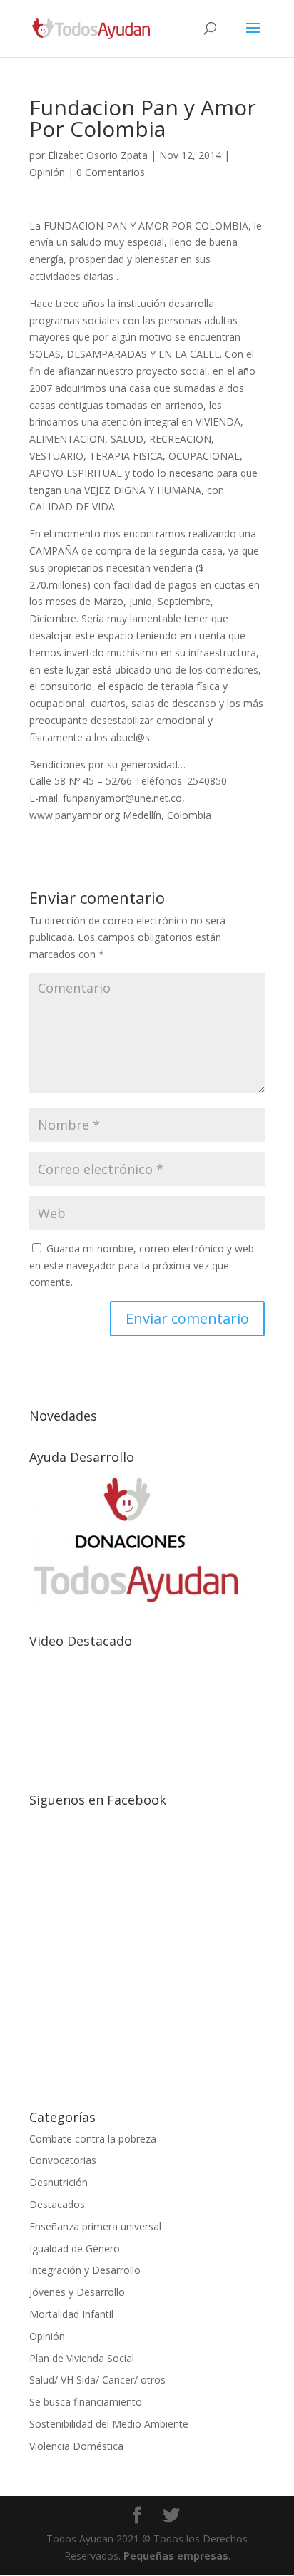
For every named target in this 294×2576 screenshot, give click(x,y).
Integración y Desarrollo (85, 2270)
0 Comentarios (111, 172)
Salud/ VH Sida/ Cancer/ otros (97, 2380)
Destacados (57, 2204)
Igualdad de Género (75, 2248)
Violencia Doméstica (76, 2446)
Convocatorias (63, 2160)
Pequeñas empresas (176, 2556)
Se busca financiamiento (86, 2402)
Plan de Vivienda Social (82, 2358)
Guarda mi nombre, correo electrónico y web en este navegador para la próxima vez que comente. (142, 1266)
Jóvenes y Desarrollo (77, 2292)
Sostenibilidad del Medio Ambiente (109, 2424)
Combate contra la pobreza (93, 2139)
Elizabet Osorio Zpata (98, 155)
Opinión (47, 172)
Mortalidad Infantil (71, 2314)
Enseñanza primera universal (95, 2226)
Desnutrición (59, 2182)
